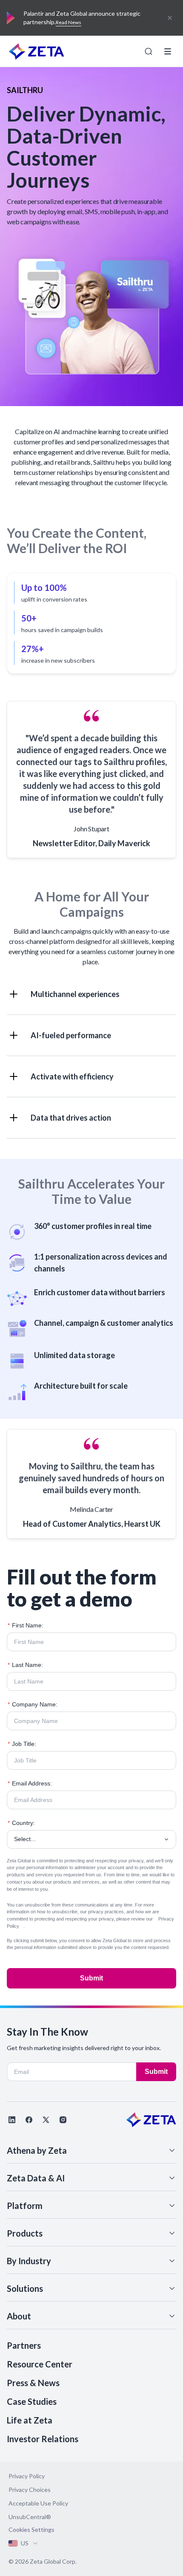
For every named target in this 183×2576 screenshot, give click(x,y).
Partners (24, 2345)
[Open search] (149, 51)
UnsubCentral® (30, 2517)
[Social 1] (12, 2120)
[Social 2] (29, 2120)
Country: (21, 1823)
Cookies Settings (31, 2530)
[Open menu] (168, 51)
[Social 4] (63, 2120)
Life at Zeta (30, 2420)
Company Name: (33, 1704)
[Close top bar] (170, 18)
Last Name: (25, 1665)
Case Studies (32, 2401)
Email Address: (30, 1783)
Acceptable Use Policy (38, 2503)
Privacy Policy (27, 2476)
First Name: (26, 1625)
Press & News (33, 2383)
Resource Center (40, 2364)
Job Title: (22, 1744)
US (25, 2543)
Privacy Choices (30, 2490)
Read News (69, 22)
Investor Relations (43, 2439)
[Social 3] (46, 2120)
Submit (91, 1978)
